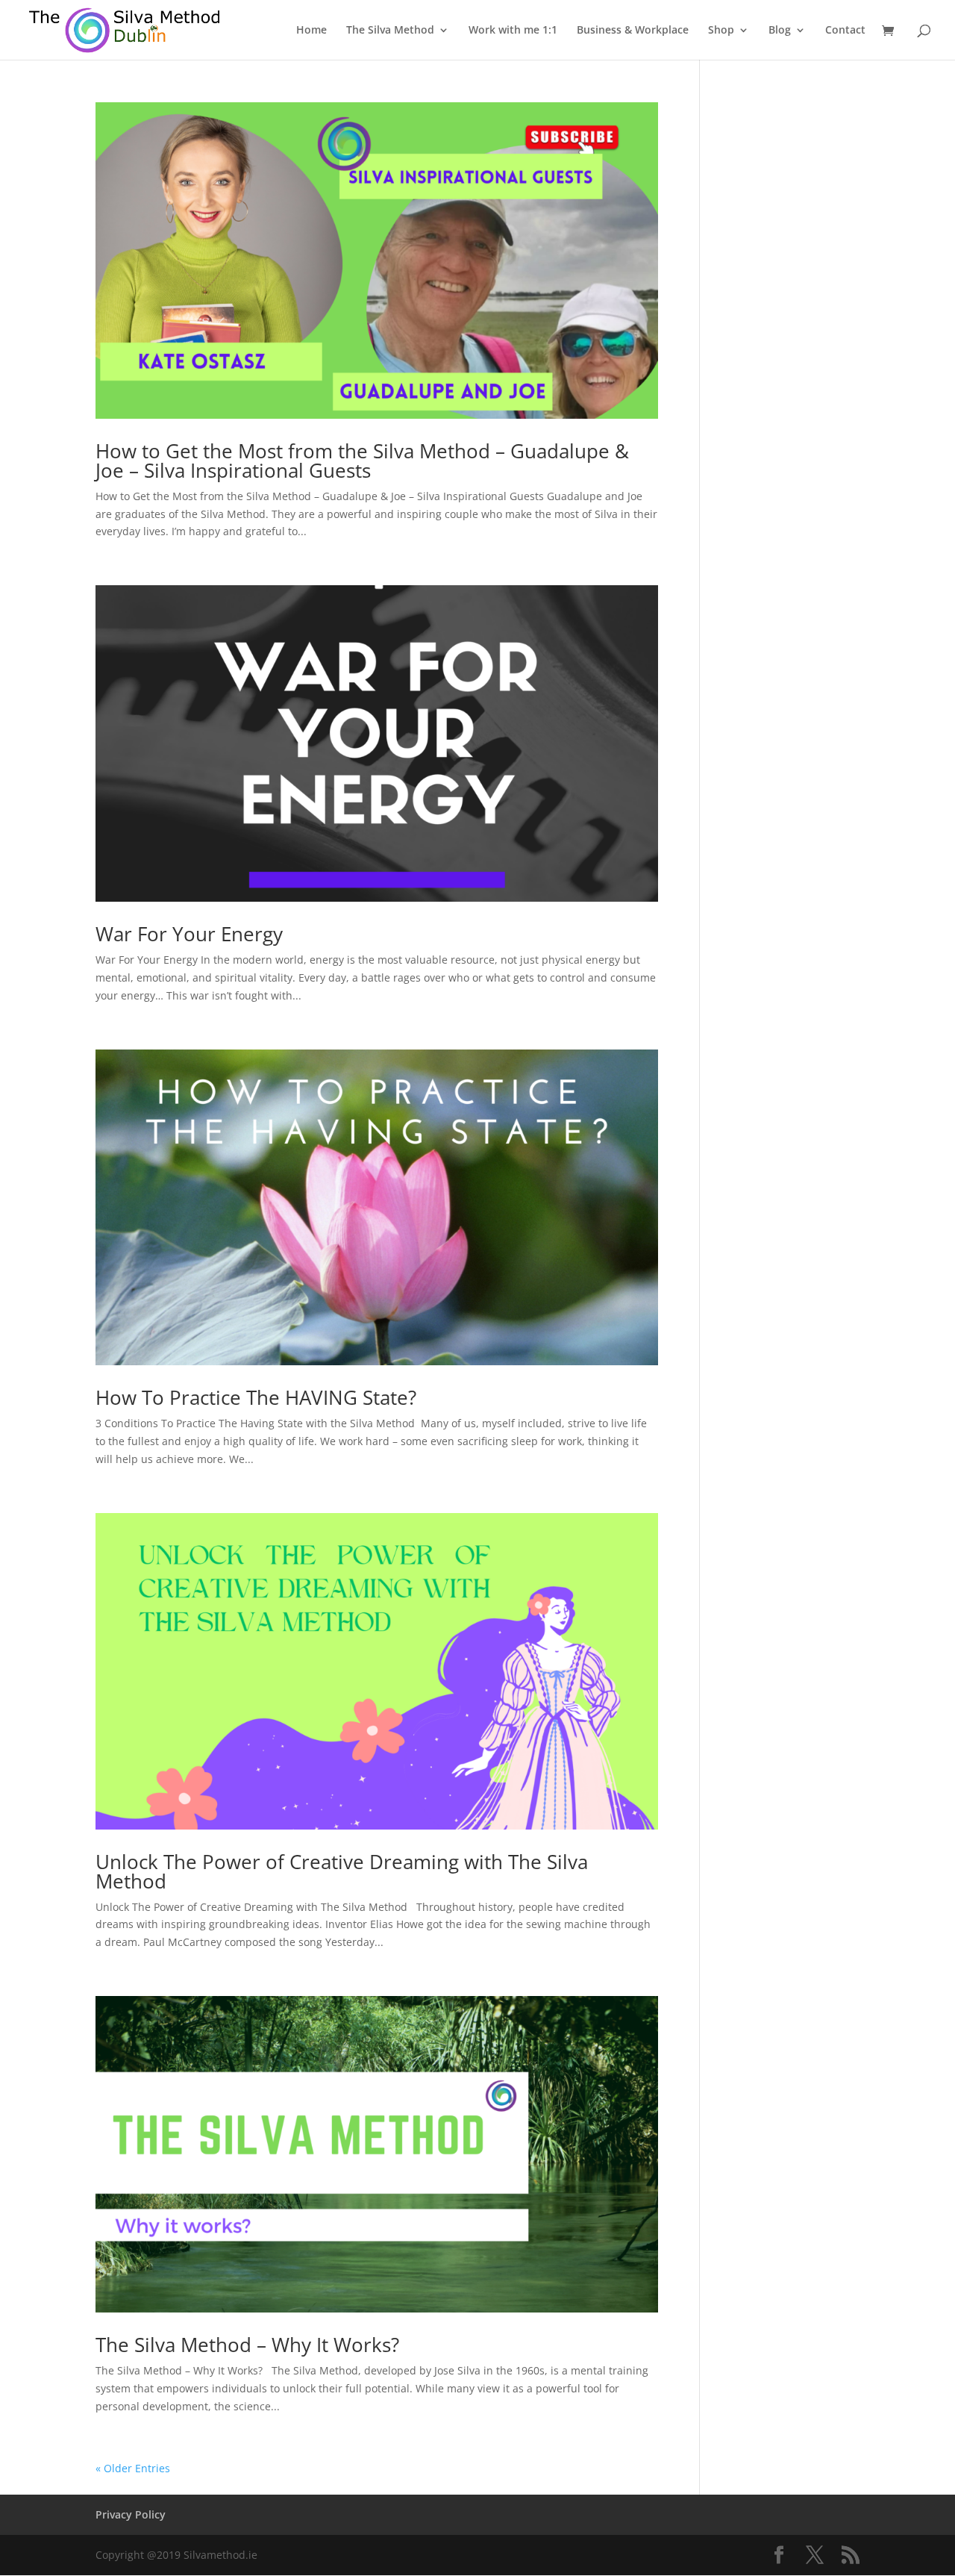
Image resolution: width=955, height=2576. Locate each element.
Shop (721, 31)
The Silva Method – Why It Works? (247, 2345)
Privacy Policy (131, 2514)
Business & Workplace (633, 31)
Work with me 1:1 (513, 31)
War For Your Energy (189, 934)
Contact (845, 31)
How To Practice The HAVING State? (256, 1397)
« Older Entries (133, 2468)
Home (311, 31)
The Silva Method (390, 31)
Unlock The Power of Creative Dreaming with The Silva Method (342, 1871)
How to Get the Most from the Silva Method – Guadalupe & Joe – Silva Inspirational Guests (362, 461)
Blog (780, 31)
